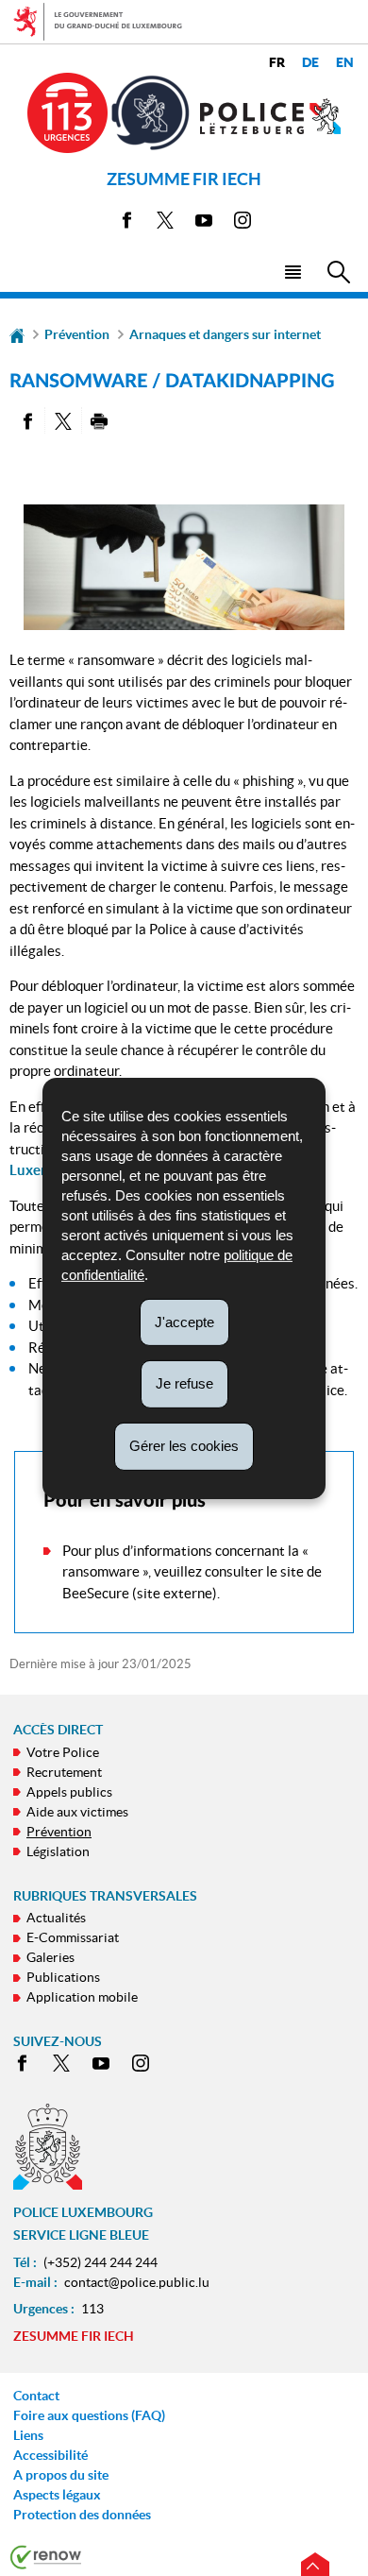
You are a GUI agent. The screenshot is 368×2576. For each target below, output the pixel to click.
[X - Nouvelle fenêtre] (165, 223)
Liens (28, 2435)
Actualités (56, 1918)
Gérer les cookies (184, 1446)
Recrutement (64, 1772)
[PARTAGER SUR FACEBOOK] (27, 420)
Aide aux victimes (77, 1812)
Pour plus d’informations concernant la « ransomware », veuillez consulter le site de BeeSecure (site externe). (192, 1572)
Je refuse (184, 1383)
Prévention (77, 334)
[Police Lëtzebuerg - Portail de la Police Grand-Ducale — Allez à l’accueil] (271, 116)
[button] (292, 271)
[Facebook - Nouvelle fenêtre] (126, 223)
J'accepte (184, 1321)
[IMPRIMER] (100, 420)
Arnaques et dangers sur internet (225, 334)
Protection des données (82, 2515)
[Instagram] (243, 223)
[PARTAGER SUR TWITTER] (63, 420)
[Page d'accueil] (17, 334)
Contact (36, 2396)
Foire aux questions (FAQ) (89, 2415)
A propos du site (61, 2475)
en (345, 63)
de (310, 63)
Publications (63, 1977)
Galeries (50, 1957)
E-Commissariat (73, 1937)
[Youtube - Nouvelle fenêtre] (204, 223)
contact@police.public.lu (137, 2282)
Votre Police (63, 1752)
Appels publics (69, 1792)
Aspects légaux (57, 2495)
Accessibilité (50, 2455)
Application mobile (82, 1997)
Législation (58, 1851)
